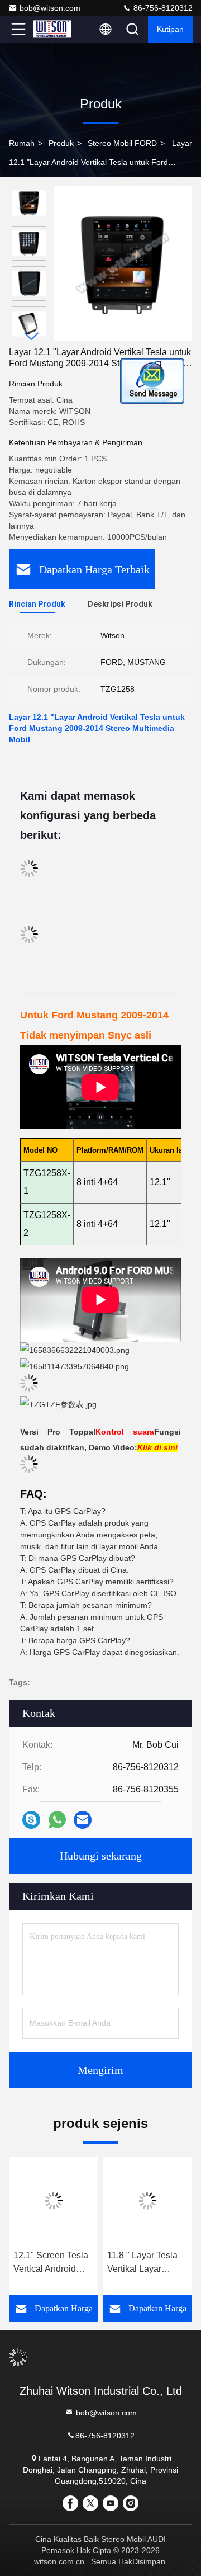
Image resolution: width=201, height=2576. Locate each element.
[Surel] (83, 1820)
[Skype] (31, 1820)
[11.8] (147, 2201)
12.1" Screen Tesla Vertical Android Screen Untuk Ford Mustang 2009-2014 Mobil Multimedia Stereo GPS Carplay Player (53, 2263)
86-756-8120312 (162, 8)
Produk (61, 143)
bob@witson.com (50, 8)
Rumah (22, 143)
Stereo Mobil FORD (122, 143)
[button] (32, 336)
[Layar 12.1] (123, 263)
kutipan (170, 29)
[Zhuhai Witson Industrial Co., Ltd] (55, 29)
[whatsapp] (57, 1820)
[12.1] (54, 2201)
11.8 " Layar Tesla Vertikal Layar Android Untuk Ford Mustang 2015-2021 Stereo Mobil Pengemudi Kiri (147, 2263)
